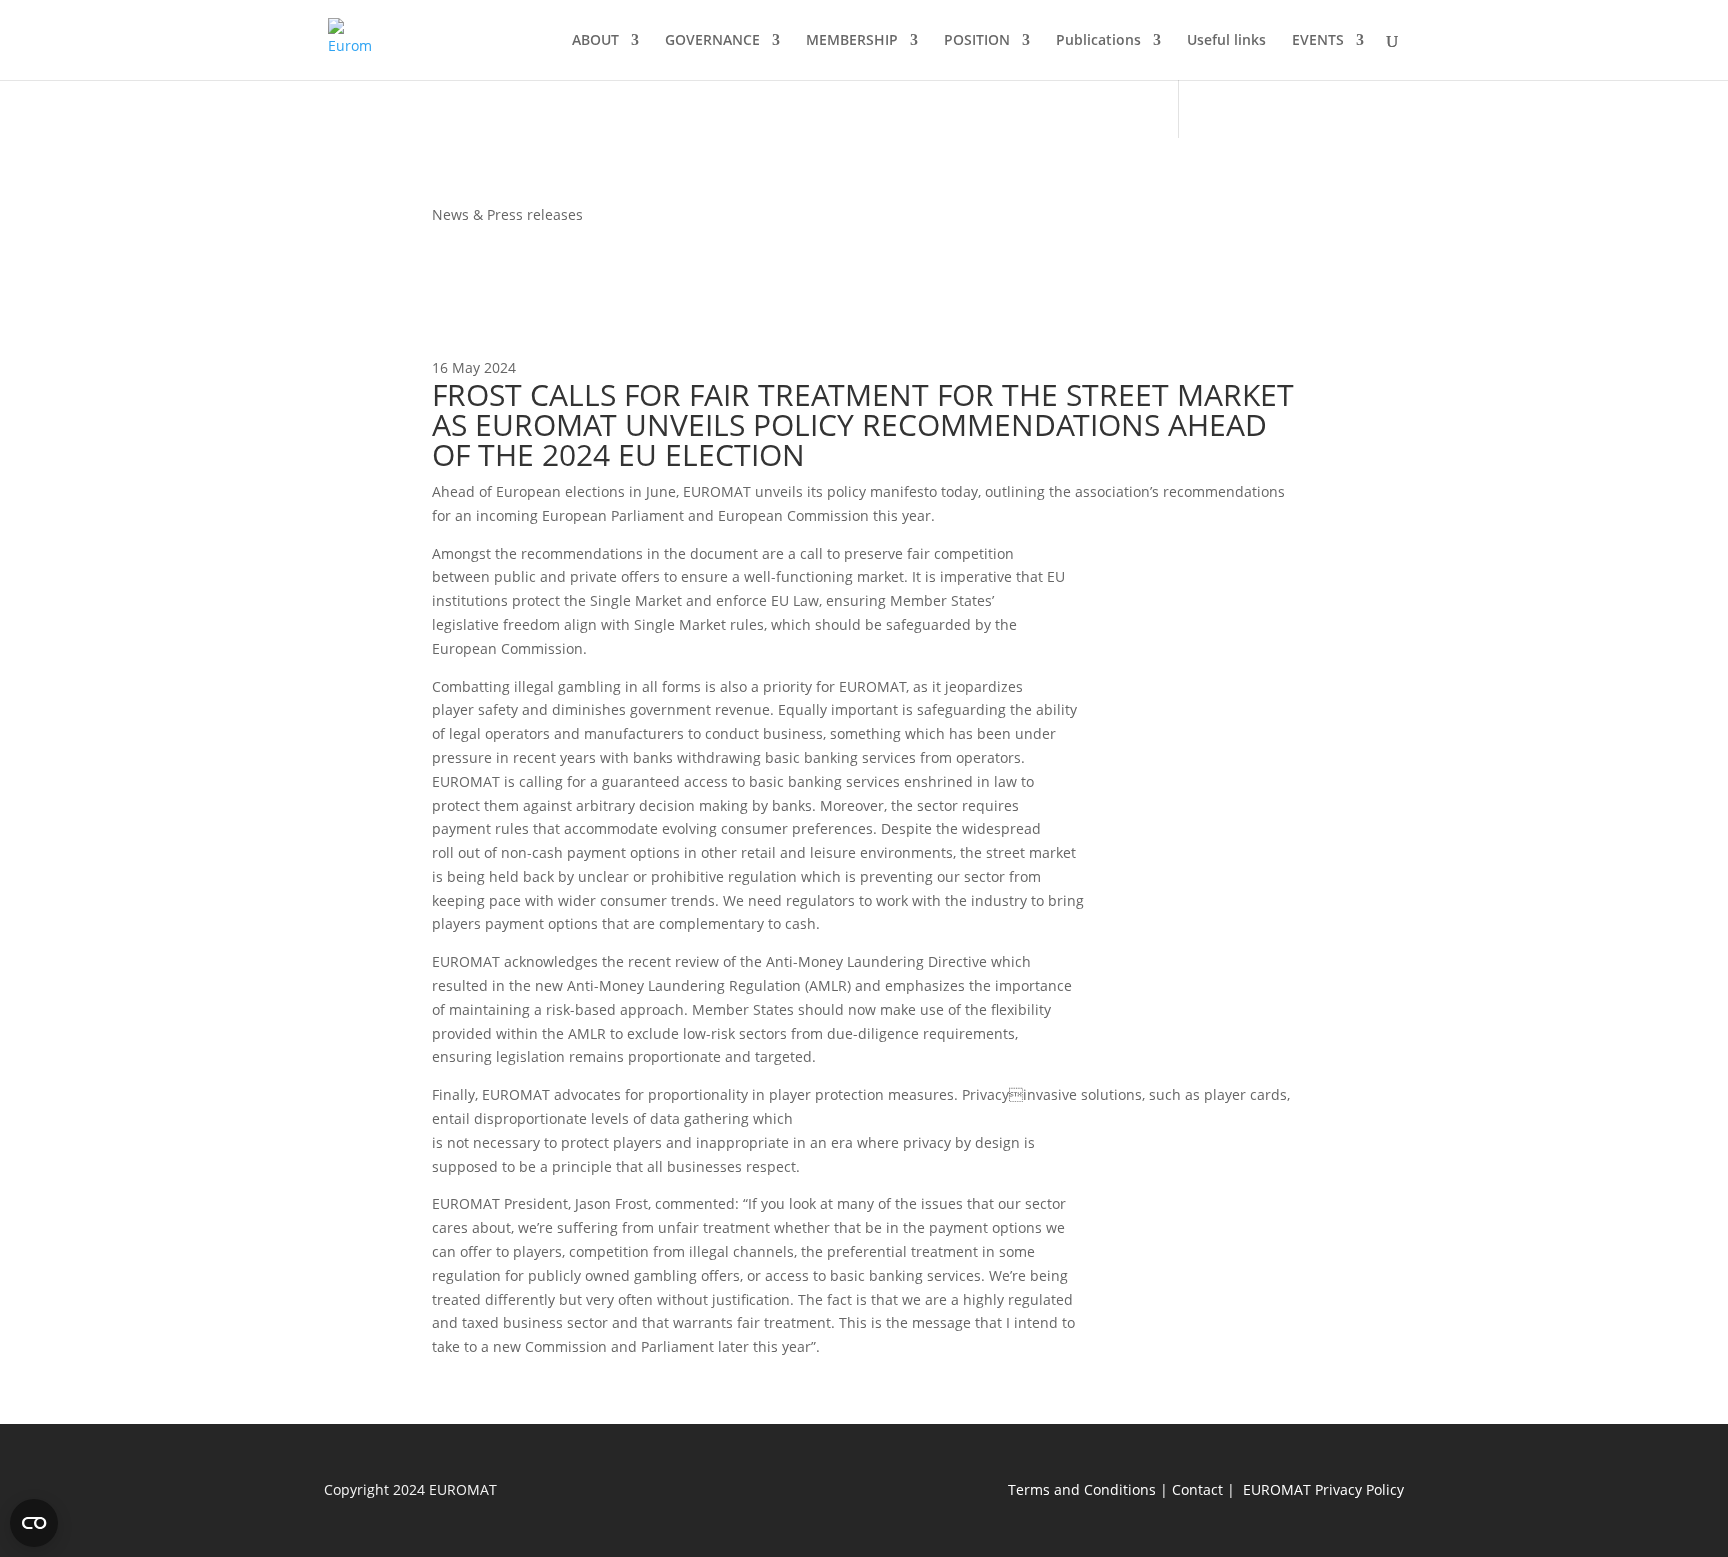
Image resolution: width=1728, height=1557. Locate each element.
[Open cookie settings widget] (34, 1523)
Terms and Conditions (1082, 1489)
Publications (1098, 41)
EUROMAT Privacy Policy (1323, 1489)
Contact (1197, 1489)
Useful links (1226, 41)
